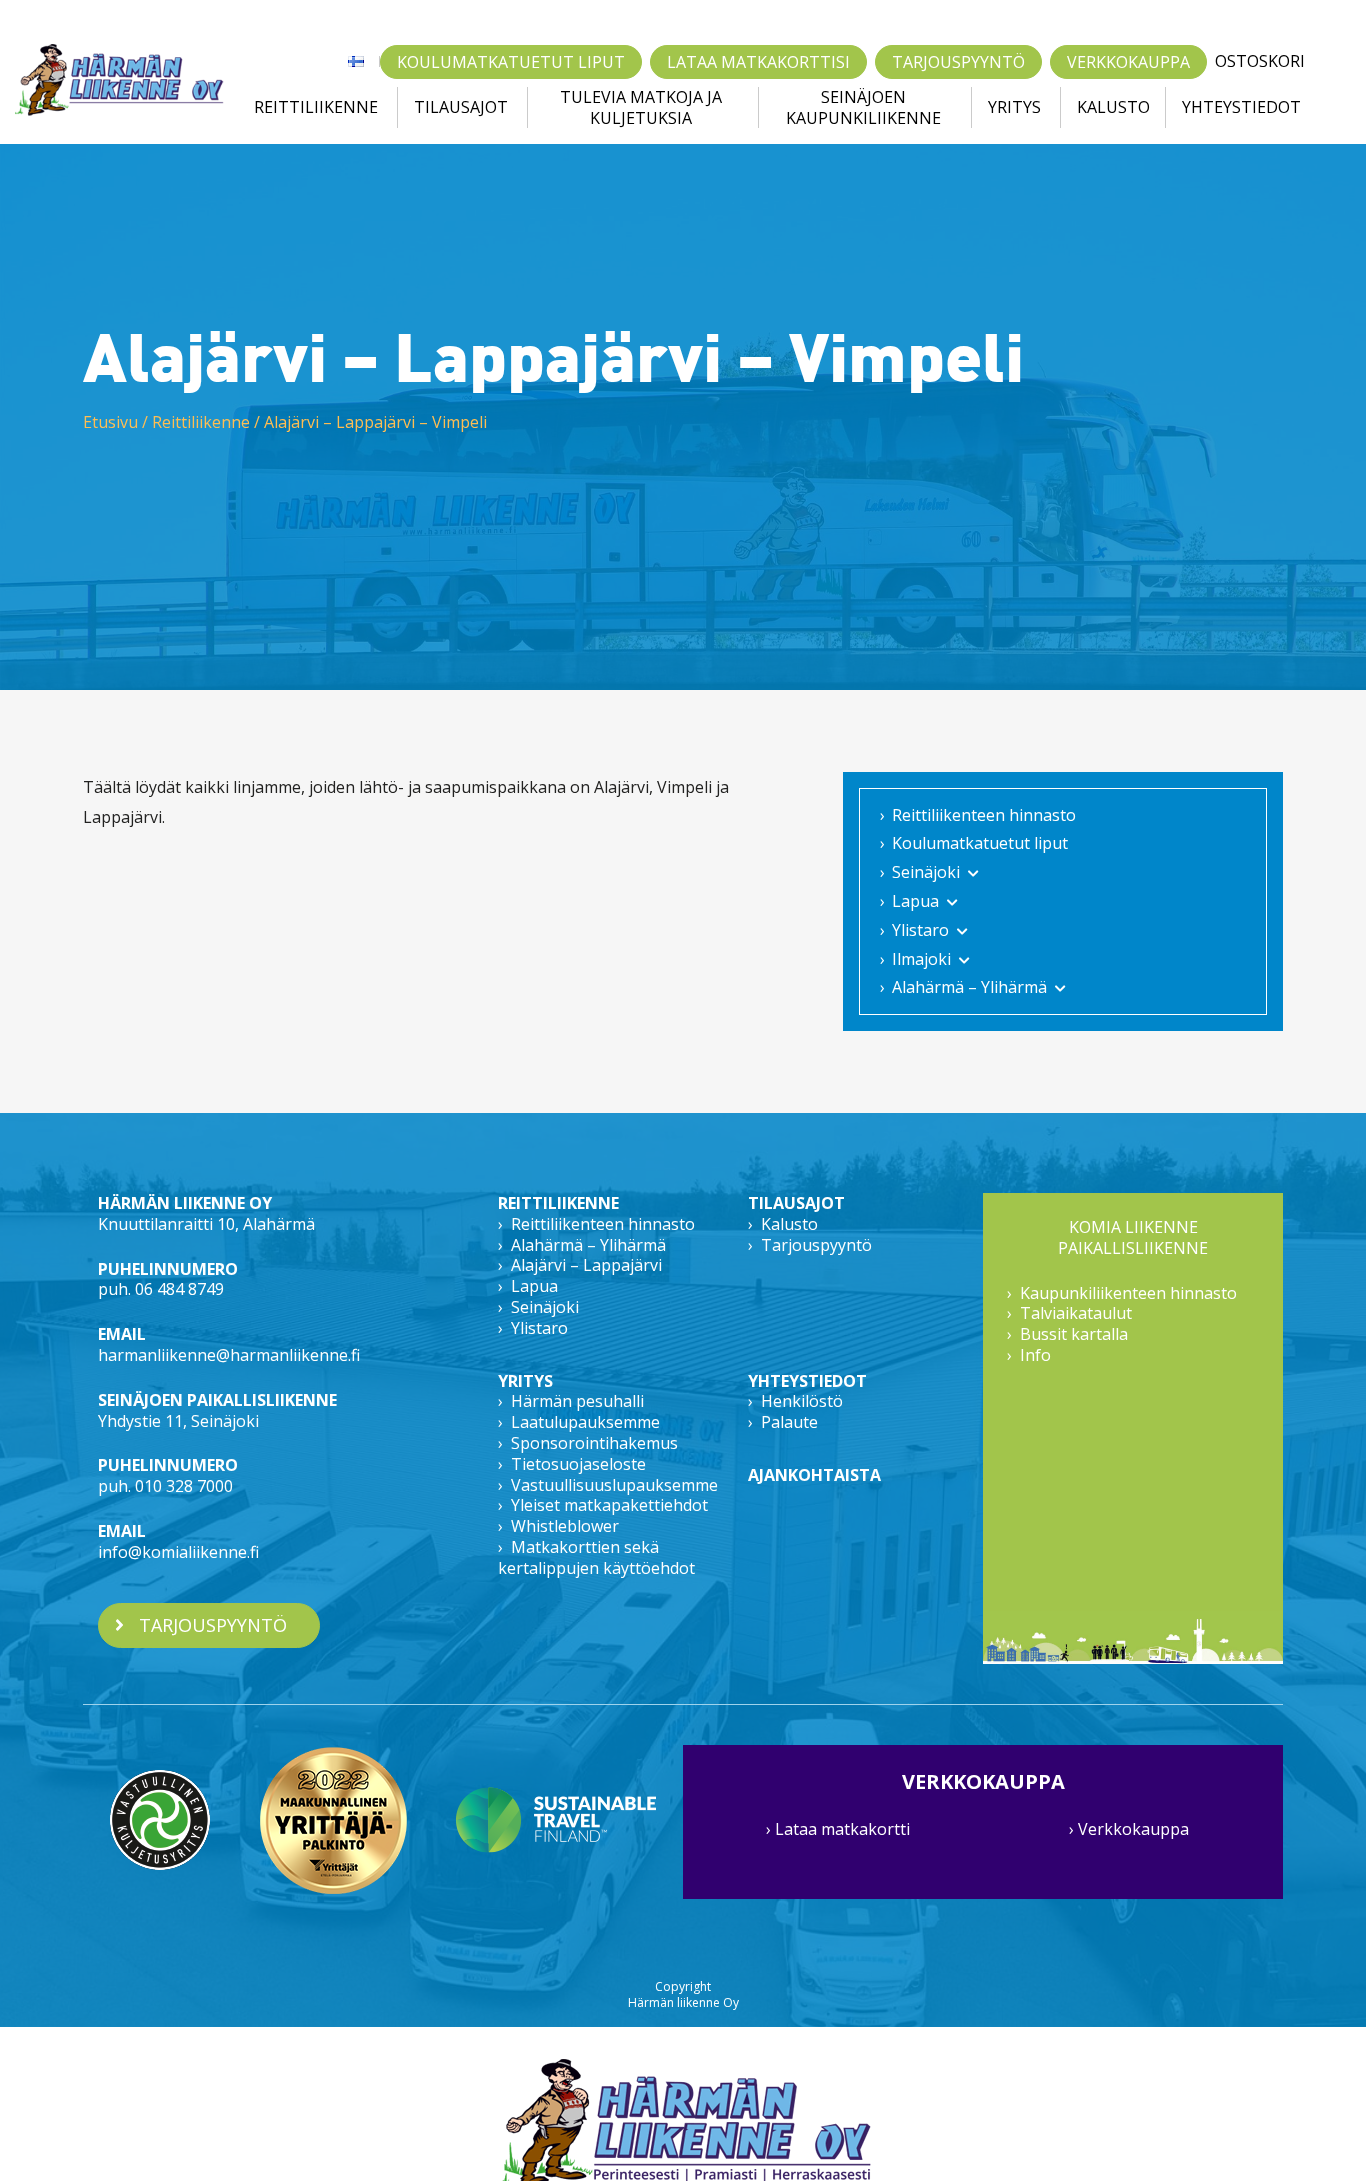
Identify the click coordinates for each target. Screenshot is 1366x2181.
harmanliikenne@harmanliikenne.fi (229, 1355)
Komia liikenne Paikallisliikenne (1133, 1238)
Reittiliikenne (316, 107)
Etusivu (110, 422)
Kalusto (1113, 107)
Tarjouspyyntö (958, 62)
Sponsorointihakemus (594, 1443)
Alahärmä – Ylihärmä (969, 987)
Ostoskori (1260, 61)
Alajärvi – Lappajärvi (586, 1265)
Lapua (915, 901)
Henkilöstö (802, 1401)
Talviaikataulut (1076, 1313)
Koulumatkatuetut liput (511, 62)
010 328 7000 (184, 1486)
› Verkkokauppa (1129, 1829)
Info (1035, 1355)
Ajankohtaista (814, 1475)
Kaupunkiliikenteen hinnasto (1128, 1293)
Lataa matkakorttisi (758, 62)
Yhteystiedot (1241, 107)
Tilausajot (461, 107)
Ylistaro (920, 930)
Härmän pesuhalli (577, 1401)
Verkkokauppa (1128, 62)
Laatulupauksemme (585, 1422)
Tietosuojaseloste (578, 1464)
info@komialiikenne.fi (178, 1552)
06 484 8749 (179, 1289)
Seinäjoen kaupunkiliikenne (863, 108)
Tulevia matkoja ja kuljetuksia (641, 108)
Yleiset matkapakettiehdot (609, 1505)
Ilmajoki (921, 959)
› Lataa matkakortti (838, 1829)
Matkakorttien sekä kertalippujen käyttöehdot (596, 1557)
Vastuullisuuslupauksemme (614, 1485)
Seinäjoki (926, 872)
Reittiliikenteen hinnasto (984, 815)
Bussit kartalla (1074, 1334)
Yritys (1014, 107)
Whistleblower (565, 1526)
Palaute (789, 1422)
